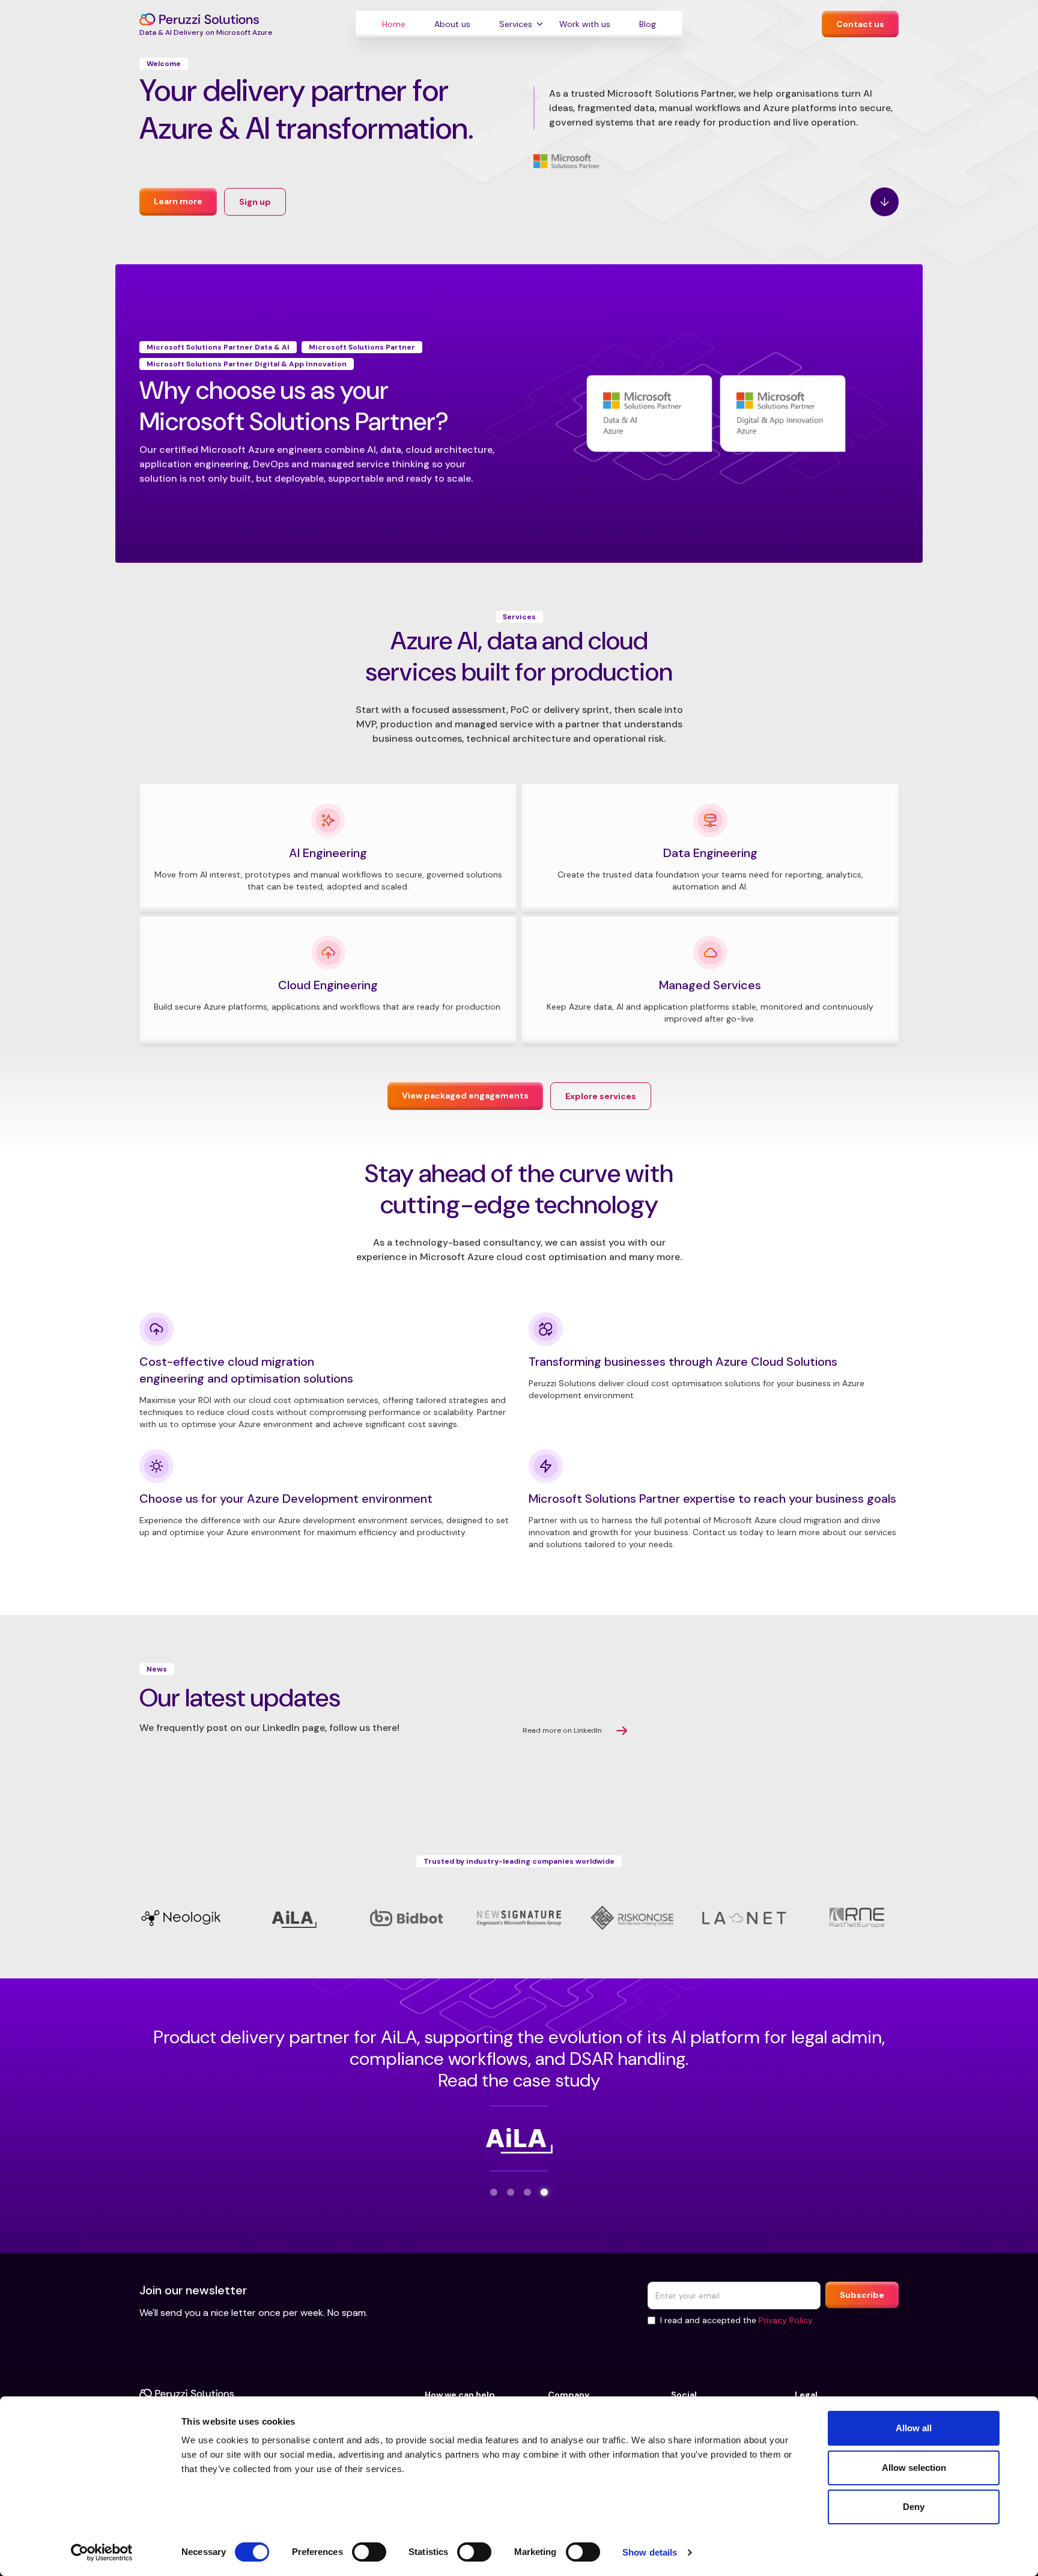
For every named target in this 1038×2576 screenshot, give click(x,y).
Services (516, 24)
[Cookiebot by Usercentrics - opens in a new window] (102, 2553)
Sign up (255, 202)
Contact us (860, 24)
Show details (650, 2552)
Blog (648, 24)
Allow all (914, 2428)
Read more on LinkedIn (562, 1730)
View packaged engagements (465, 1096)
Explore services (601, 1096)
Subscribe (862, 2295)
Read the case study (519, 2080)
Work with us (585, 24)
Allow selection (914, 2468)
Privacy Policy (786, 2320)
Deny (914, 2507)
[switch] (369, 2552)
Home (394, 24)
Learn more (178, 201)
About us (452, 24)
